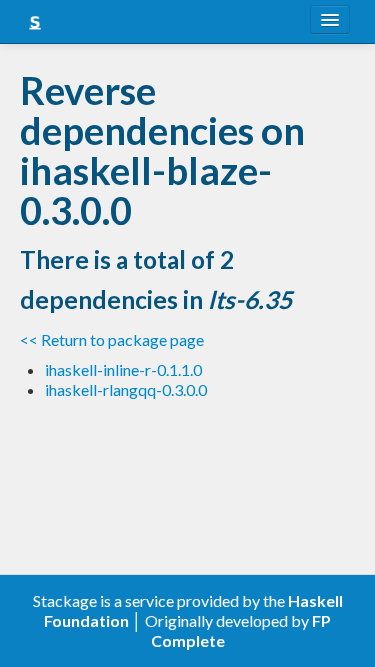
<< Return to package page (112, 339)
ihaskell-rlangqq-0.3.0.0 (126, 389)
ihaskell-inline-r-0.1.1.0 (123, 369)
